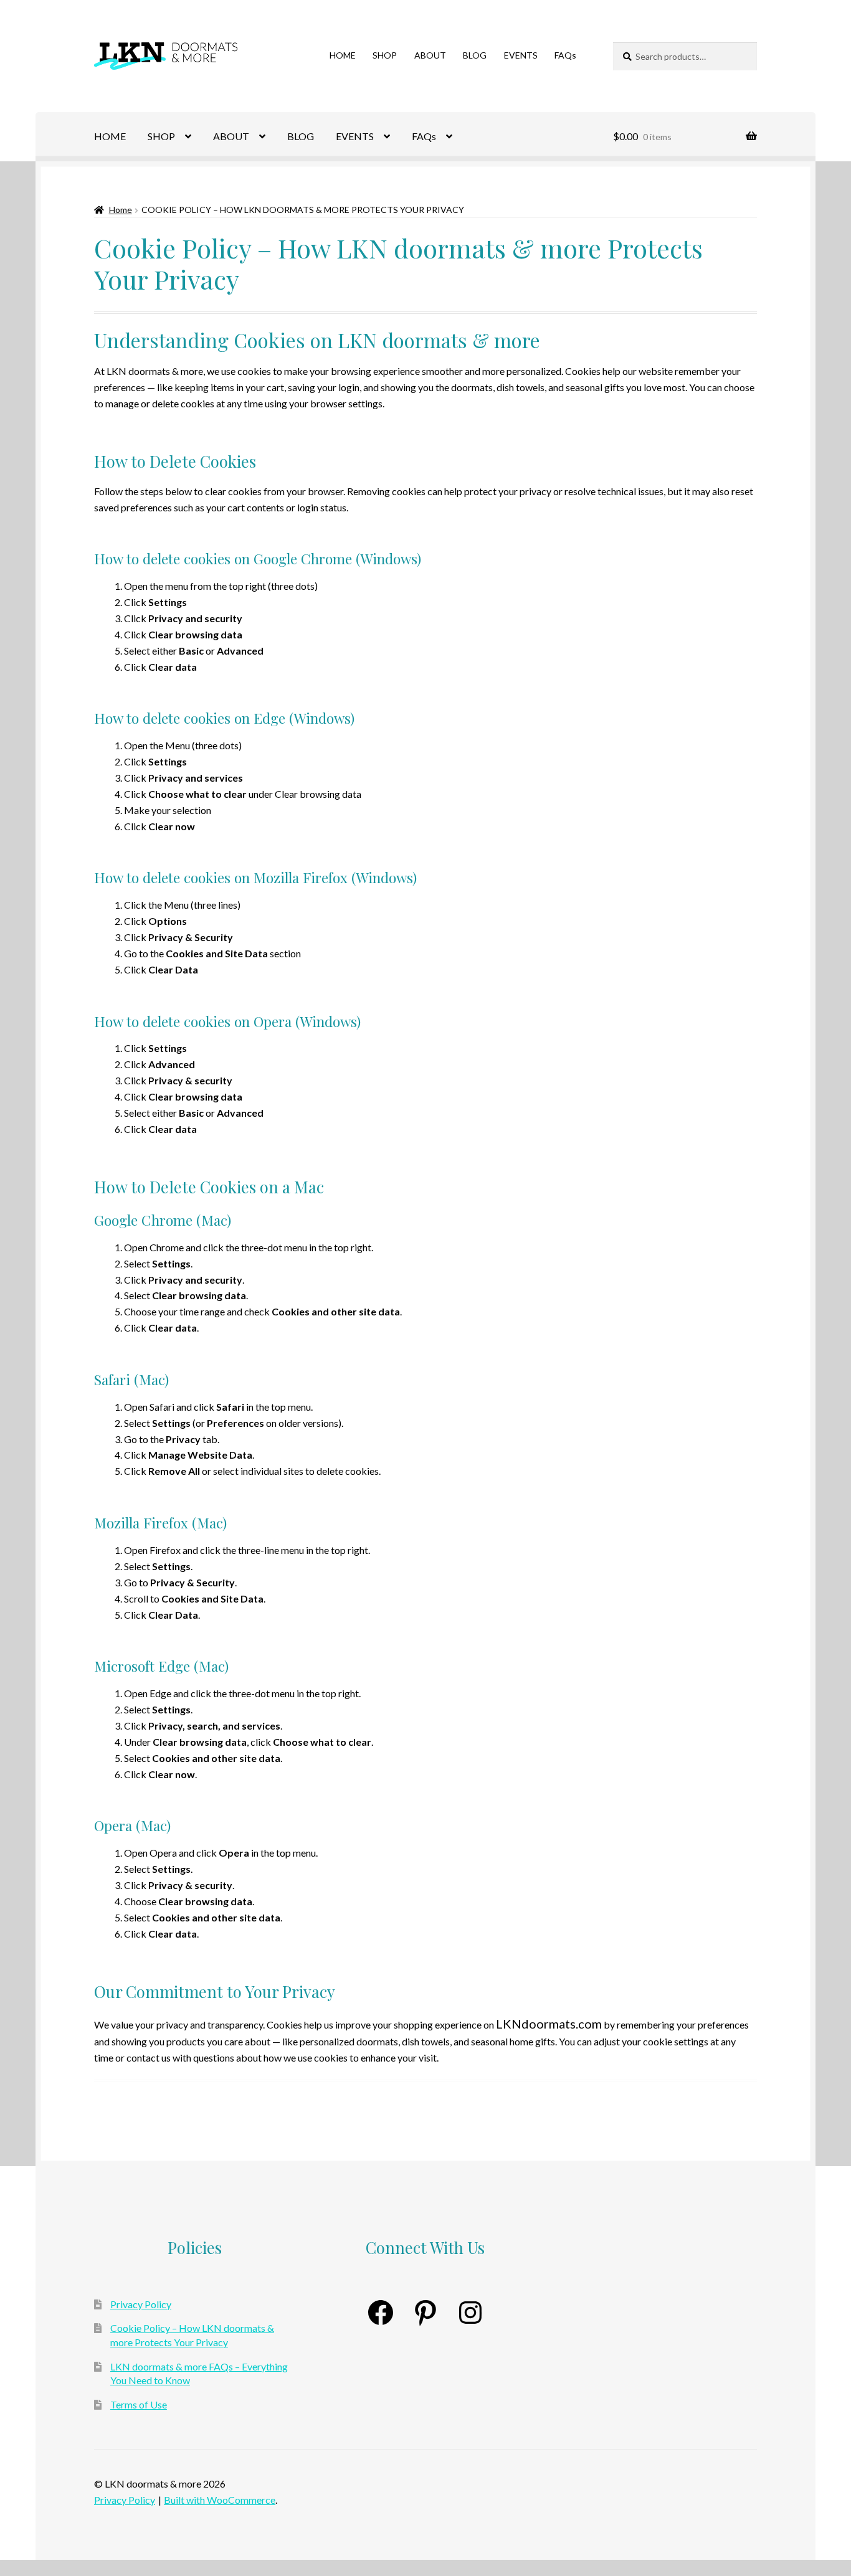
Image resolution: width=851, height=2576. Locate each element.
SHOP (385, 55)
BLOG (475, 55)
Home (121, 210)
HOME (343, 55)
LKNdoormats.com (549, 2024)
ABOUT (430, 55)
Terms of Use (139, 2404)
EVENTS (521, 55)
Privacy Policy (141, 2304)
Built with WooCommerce (220, 2500)
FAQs (565, 55)
